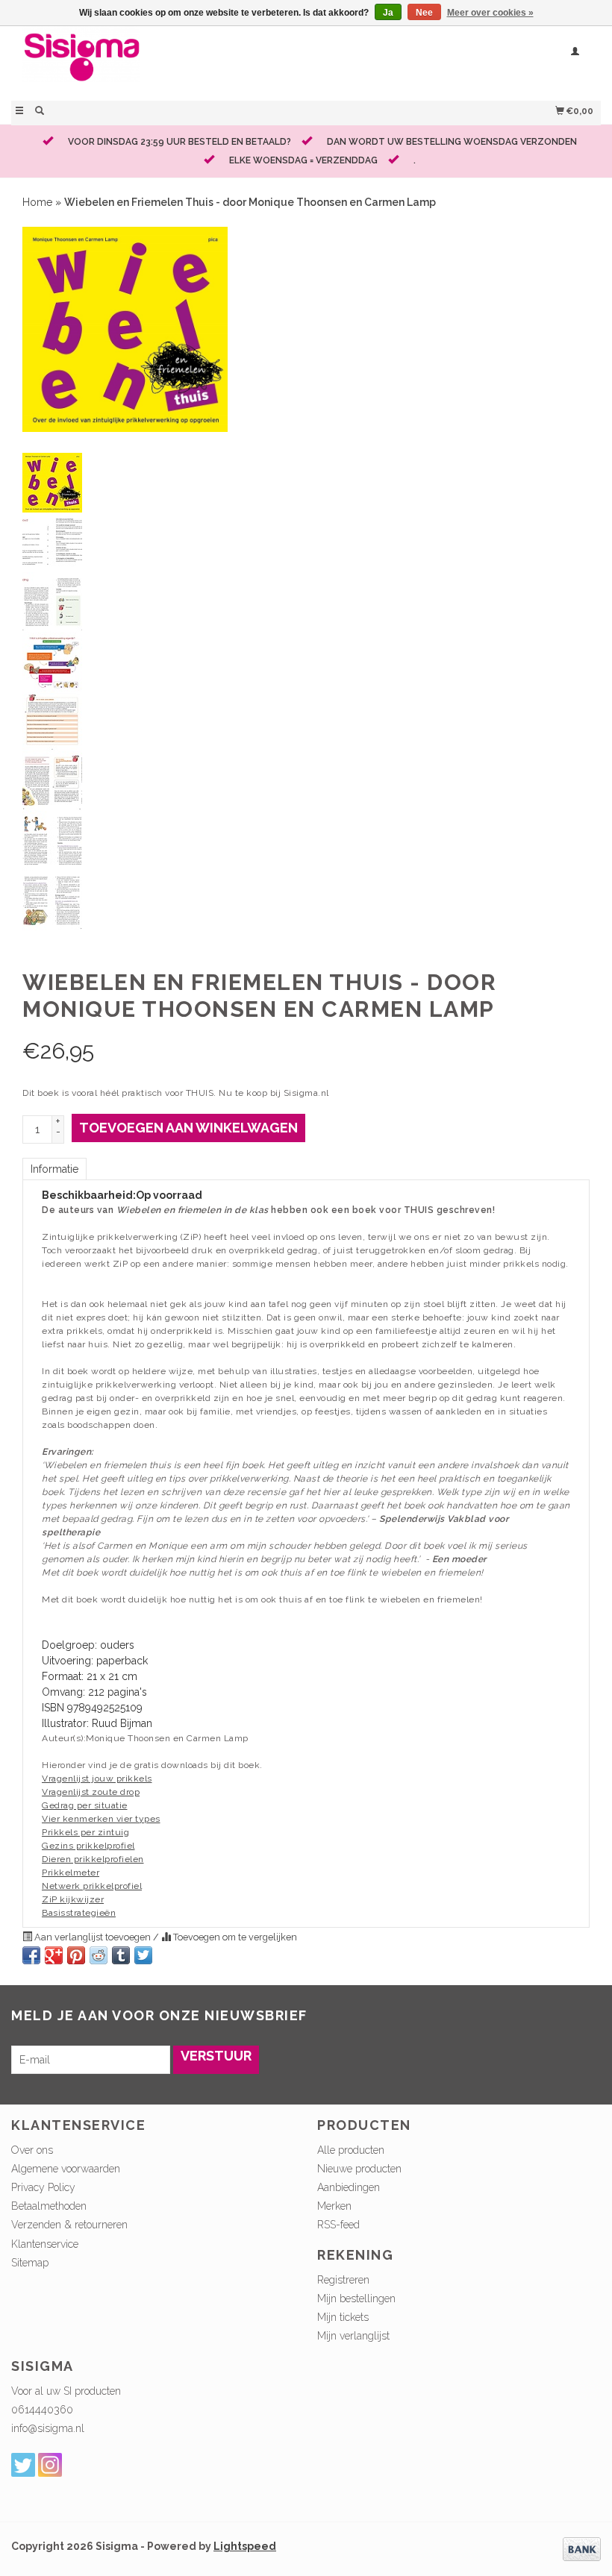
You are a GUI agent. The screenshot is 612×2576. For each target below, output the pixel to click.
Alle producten (351, 2150)
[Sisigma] (159, 62)
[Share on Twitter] (143, 1955)
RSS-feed (338, 2225)
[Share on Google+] (54, 1955)
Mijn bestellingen (356, 2298)
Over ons (32, 2150)
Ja (388, 13)
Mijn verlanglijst (353, 2336)
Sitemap (30, 2263)
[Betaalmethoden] (582, 2548)
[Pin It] (76, 1955)
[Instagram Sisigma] (50, 2465)
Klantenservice (45, 2244)
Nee (424, 13)
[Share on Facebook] (31, 1955)
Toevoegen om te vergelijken (234, 1937)
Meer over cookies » (490, 13)
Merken (334, 2206)
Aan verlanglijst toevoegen (93, 1937)
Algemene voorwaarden (66, 2169)
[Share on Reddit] (99, 1955)
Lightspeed (245, 2546)
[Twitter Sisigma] (23, 2465)
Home (37, 202)
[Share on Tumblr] (121, 1955)
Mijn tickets (343, 2317)
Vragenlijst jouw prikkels (97, 1779)
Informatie (54, 1169)
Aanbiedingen (349, 2187)
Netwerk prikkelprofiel (92, 1886)
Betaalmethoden (49, 2206)
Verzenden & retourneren (69, 2225)
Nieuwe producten (359, 2169)
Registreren (343, 2280)
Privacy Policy (43, 2187)
